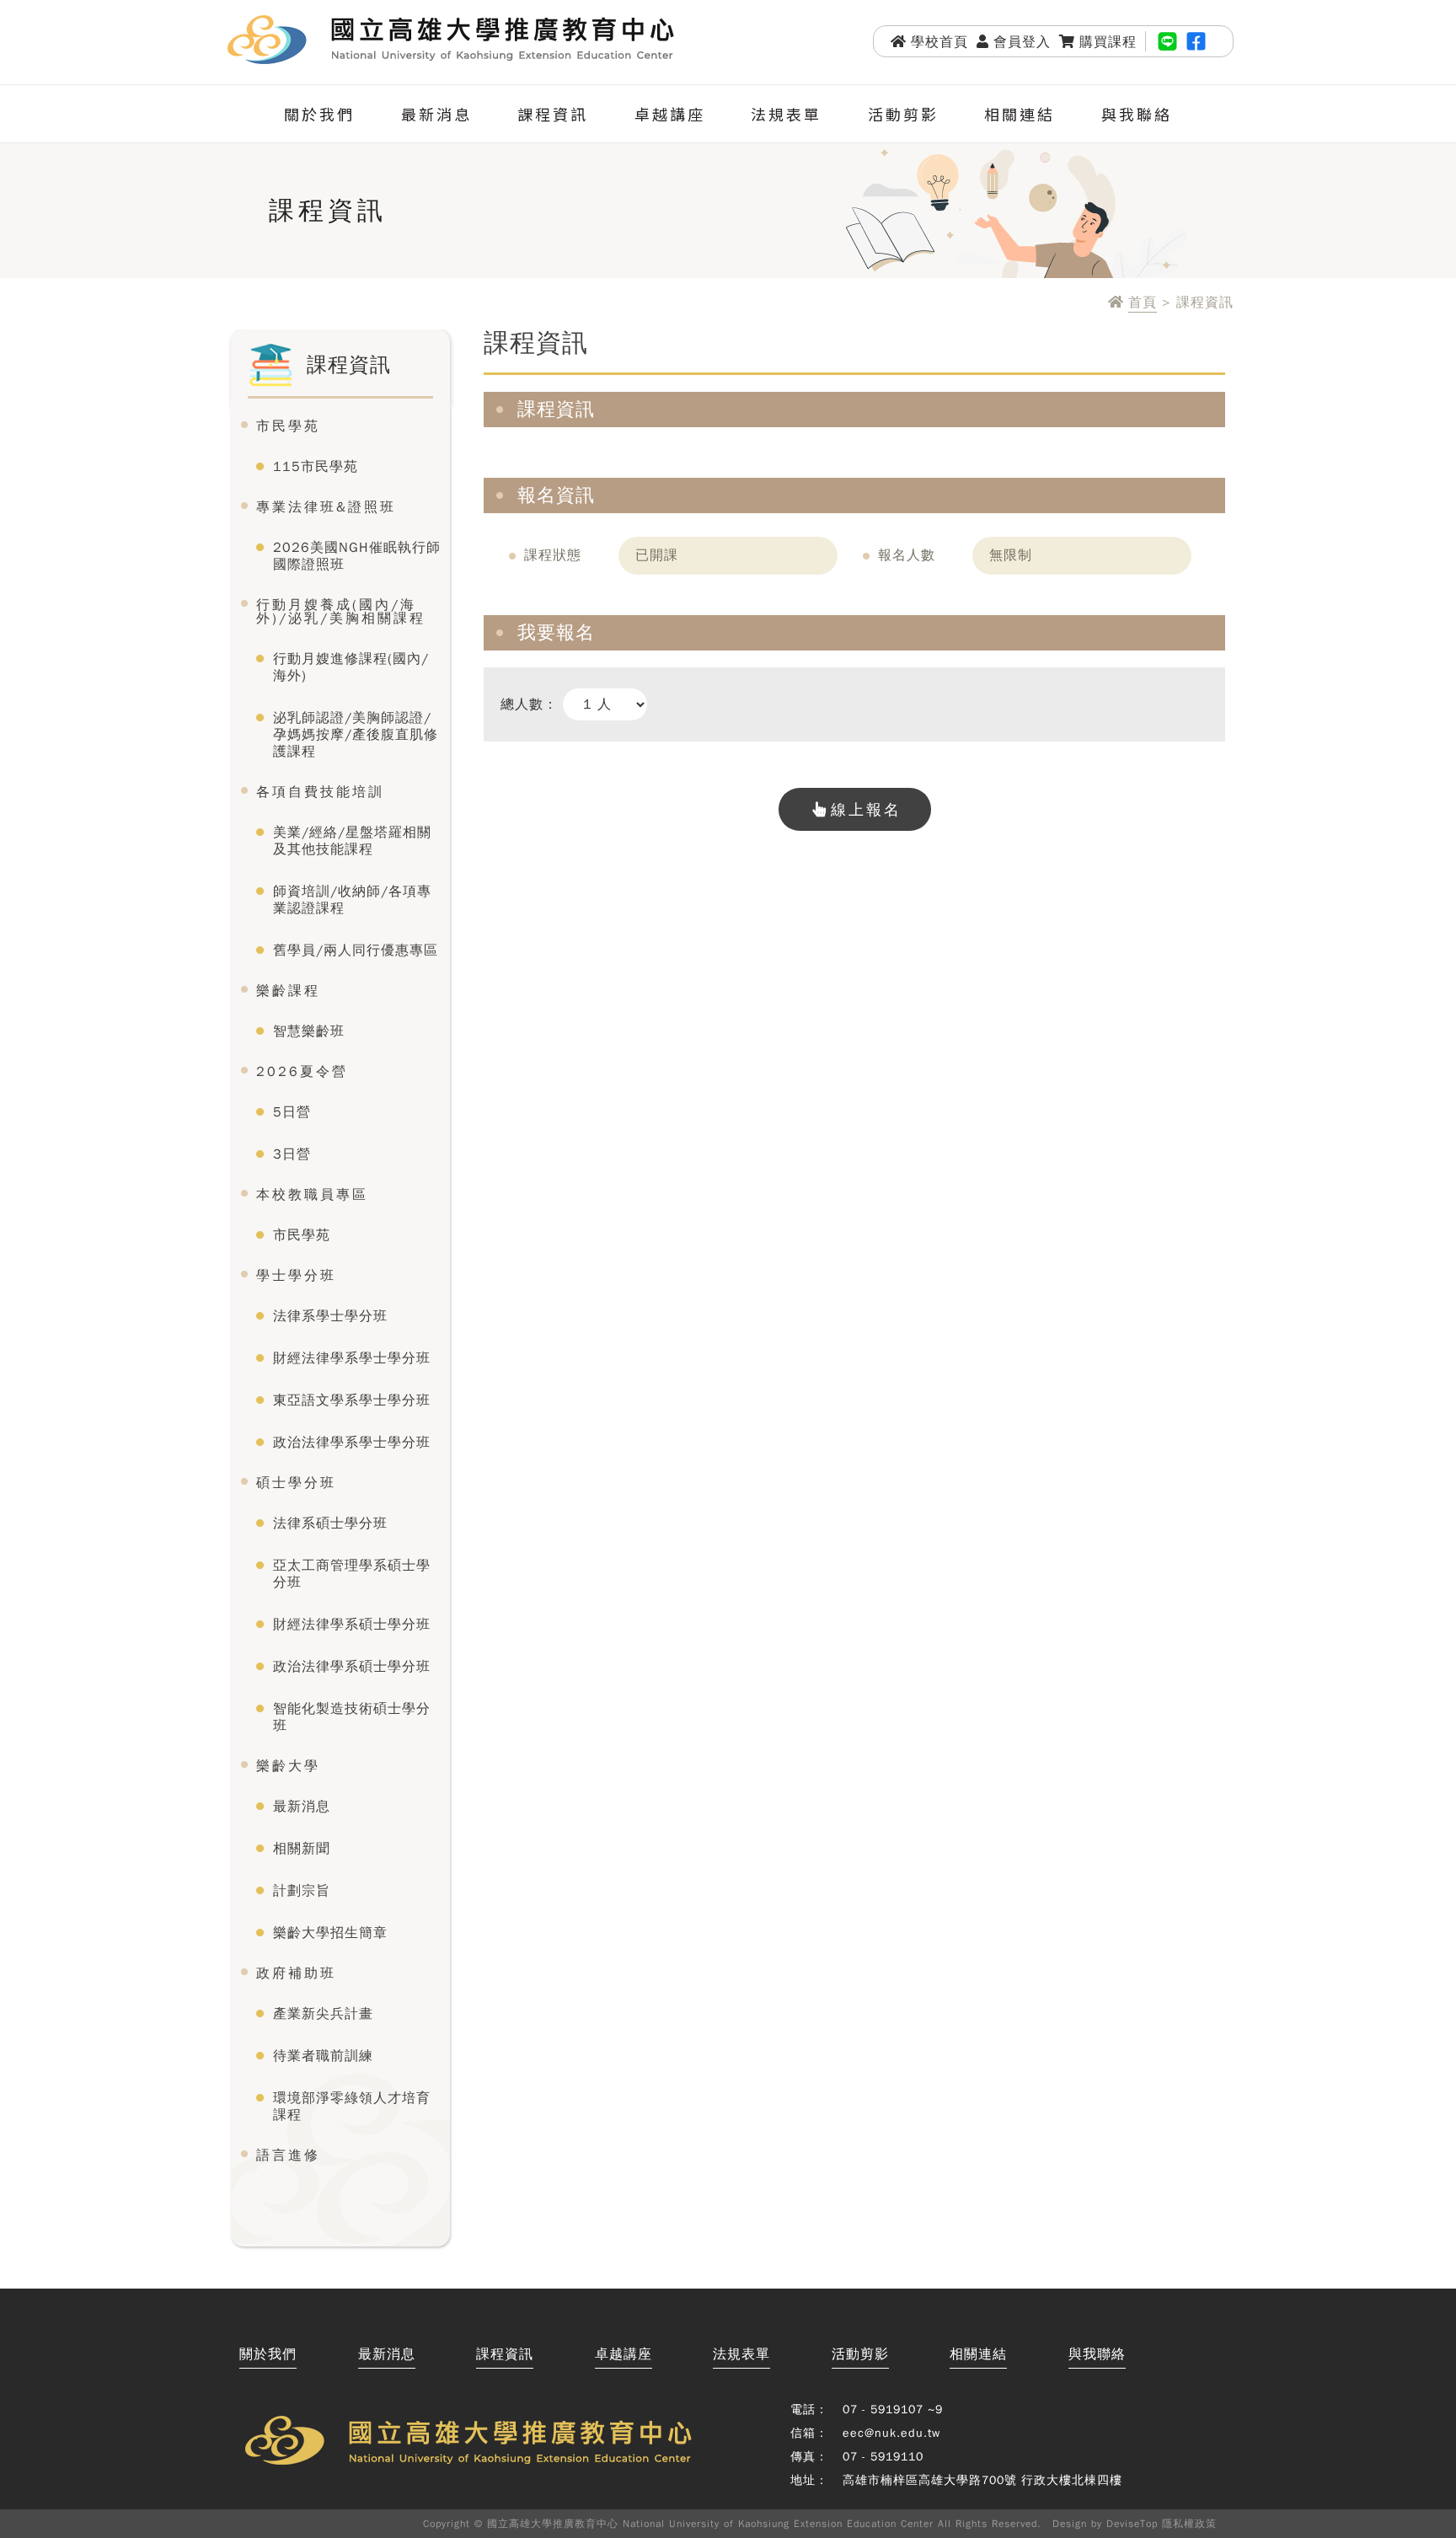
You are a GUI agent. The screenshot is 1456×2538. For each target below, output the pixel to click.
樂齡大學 (288, 1766)
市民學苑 (288, 426)
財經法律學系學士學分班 (352, 1358)
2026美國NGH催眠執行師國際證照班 (357, 556)
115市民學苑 (316, 467)
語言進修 (288, 2155)
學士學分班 (296, 1276)
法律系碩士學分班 (330, 1523)
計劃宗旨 (302, 1891)
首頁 (1143, 303)
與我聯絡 (1137, 114)
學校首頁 (939, 42)
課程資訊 (553, 114)
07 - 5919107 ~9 (893, 2409)
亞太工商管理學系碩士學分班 (352, 1574)
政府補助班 (296, 1973)
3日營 (292, 1154)
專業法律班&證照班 (326, 507)
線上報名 (866, 810)
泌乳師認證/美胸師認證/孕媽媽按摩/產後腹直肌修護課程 (356, 735)
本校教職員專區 (312, 1195)
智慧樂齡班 (309, 1031)
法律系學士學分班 (330, 1316)
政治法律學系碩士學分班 (352, 1667)
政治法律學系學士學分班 (352, 1443)
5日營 (292, 1112)
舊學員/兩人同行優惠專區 (356, 950)
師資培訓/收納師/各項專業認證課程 (352, 900)
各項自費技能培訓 (320, 792)
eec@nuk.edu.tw (891, 2433)
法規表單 (786, 114)
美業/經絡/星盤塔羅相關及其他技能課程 (352, 841)
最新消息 (436, 114)
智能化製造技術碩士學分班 (352, 1717)
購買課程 (1108, 42)
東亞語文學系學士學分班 (352, 1400)
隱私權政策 (1189, 2524)
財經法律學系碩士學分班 (352, 1625)
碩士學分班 (296, 1483)
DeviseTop (1132, 2524)
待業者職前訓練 (323, 2056)
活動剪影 (903, 114)
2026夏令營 (302, 1072)
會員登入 (1022, 42)
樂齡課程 (288, 991)
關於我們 (319, 114)
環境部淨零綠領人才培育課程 (352, 2107)
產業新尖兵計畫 (323, 2014)
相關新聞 (302, 1849)
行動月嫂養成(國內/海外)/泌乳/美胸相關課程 (341, 612)
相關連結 (1020, 114)
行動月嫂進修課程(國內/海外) (351, 667)
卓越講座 (670, 114)
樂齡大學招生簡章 (330, 1933)
